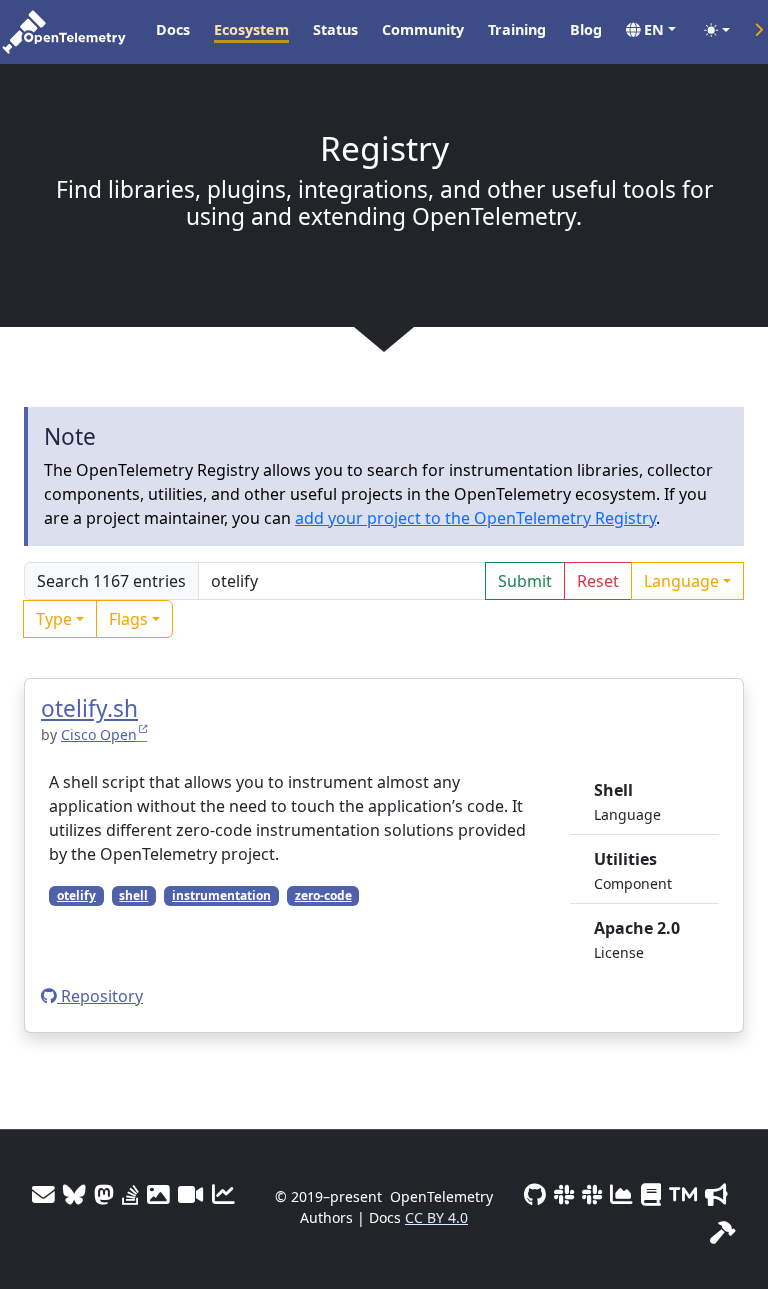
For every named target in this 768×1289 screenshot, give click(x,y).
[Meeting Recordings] (191, 1194)
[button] (651, 30)
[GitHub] (535, 1194)
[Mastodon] (104, 1194)
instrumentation (221, 895)
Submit (525, 581)
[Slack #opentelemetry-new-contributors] (564, 1194)
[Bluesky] (74, 1194)
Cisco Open (99, 734)
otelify (76, 895)
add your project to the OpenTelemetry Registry (475, 518)
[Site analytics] (223, 1194)
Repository (100, 996)
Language (681, 581)
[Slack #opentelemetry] (592, 1194)
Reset (598, 581)
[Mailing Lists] (43, 1194)
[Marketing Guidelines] (716, 1194)
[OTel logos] (158, 1194)
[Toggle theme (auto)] (717, 30)
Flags (128, 619)
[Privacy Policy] (651, 1194)
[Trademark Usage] (683, 1194)
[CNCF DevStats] (621, 1194)
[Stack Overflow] (130, 1194)
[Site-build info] (723, 1232)
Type (54, 619)
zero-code (323, 895)
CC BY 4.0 (436, 1217)
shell (133, 895)
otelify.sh (89, 708)
